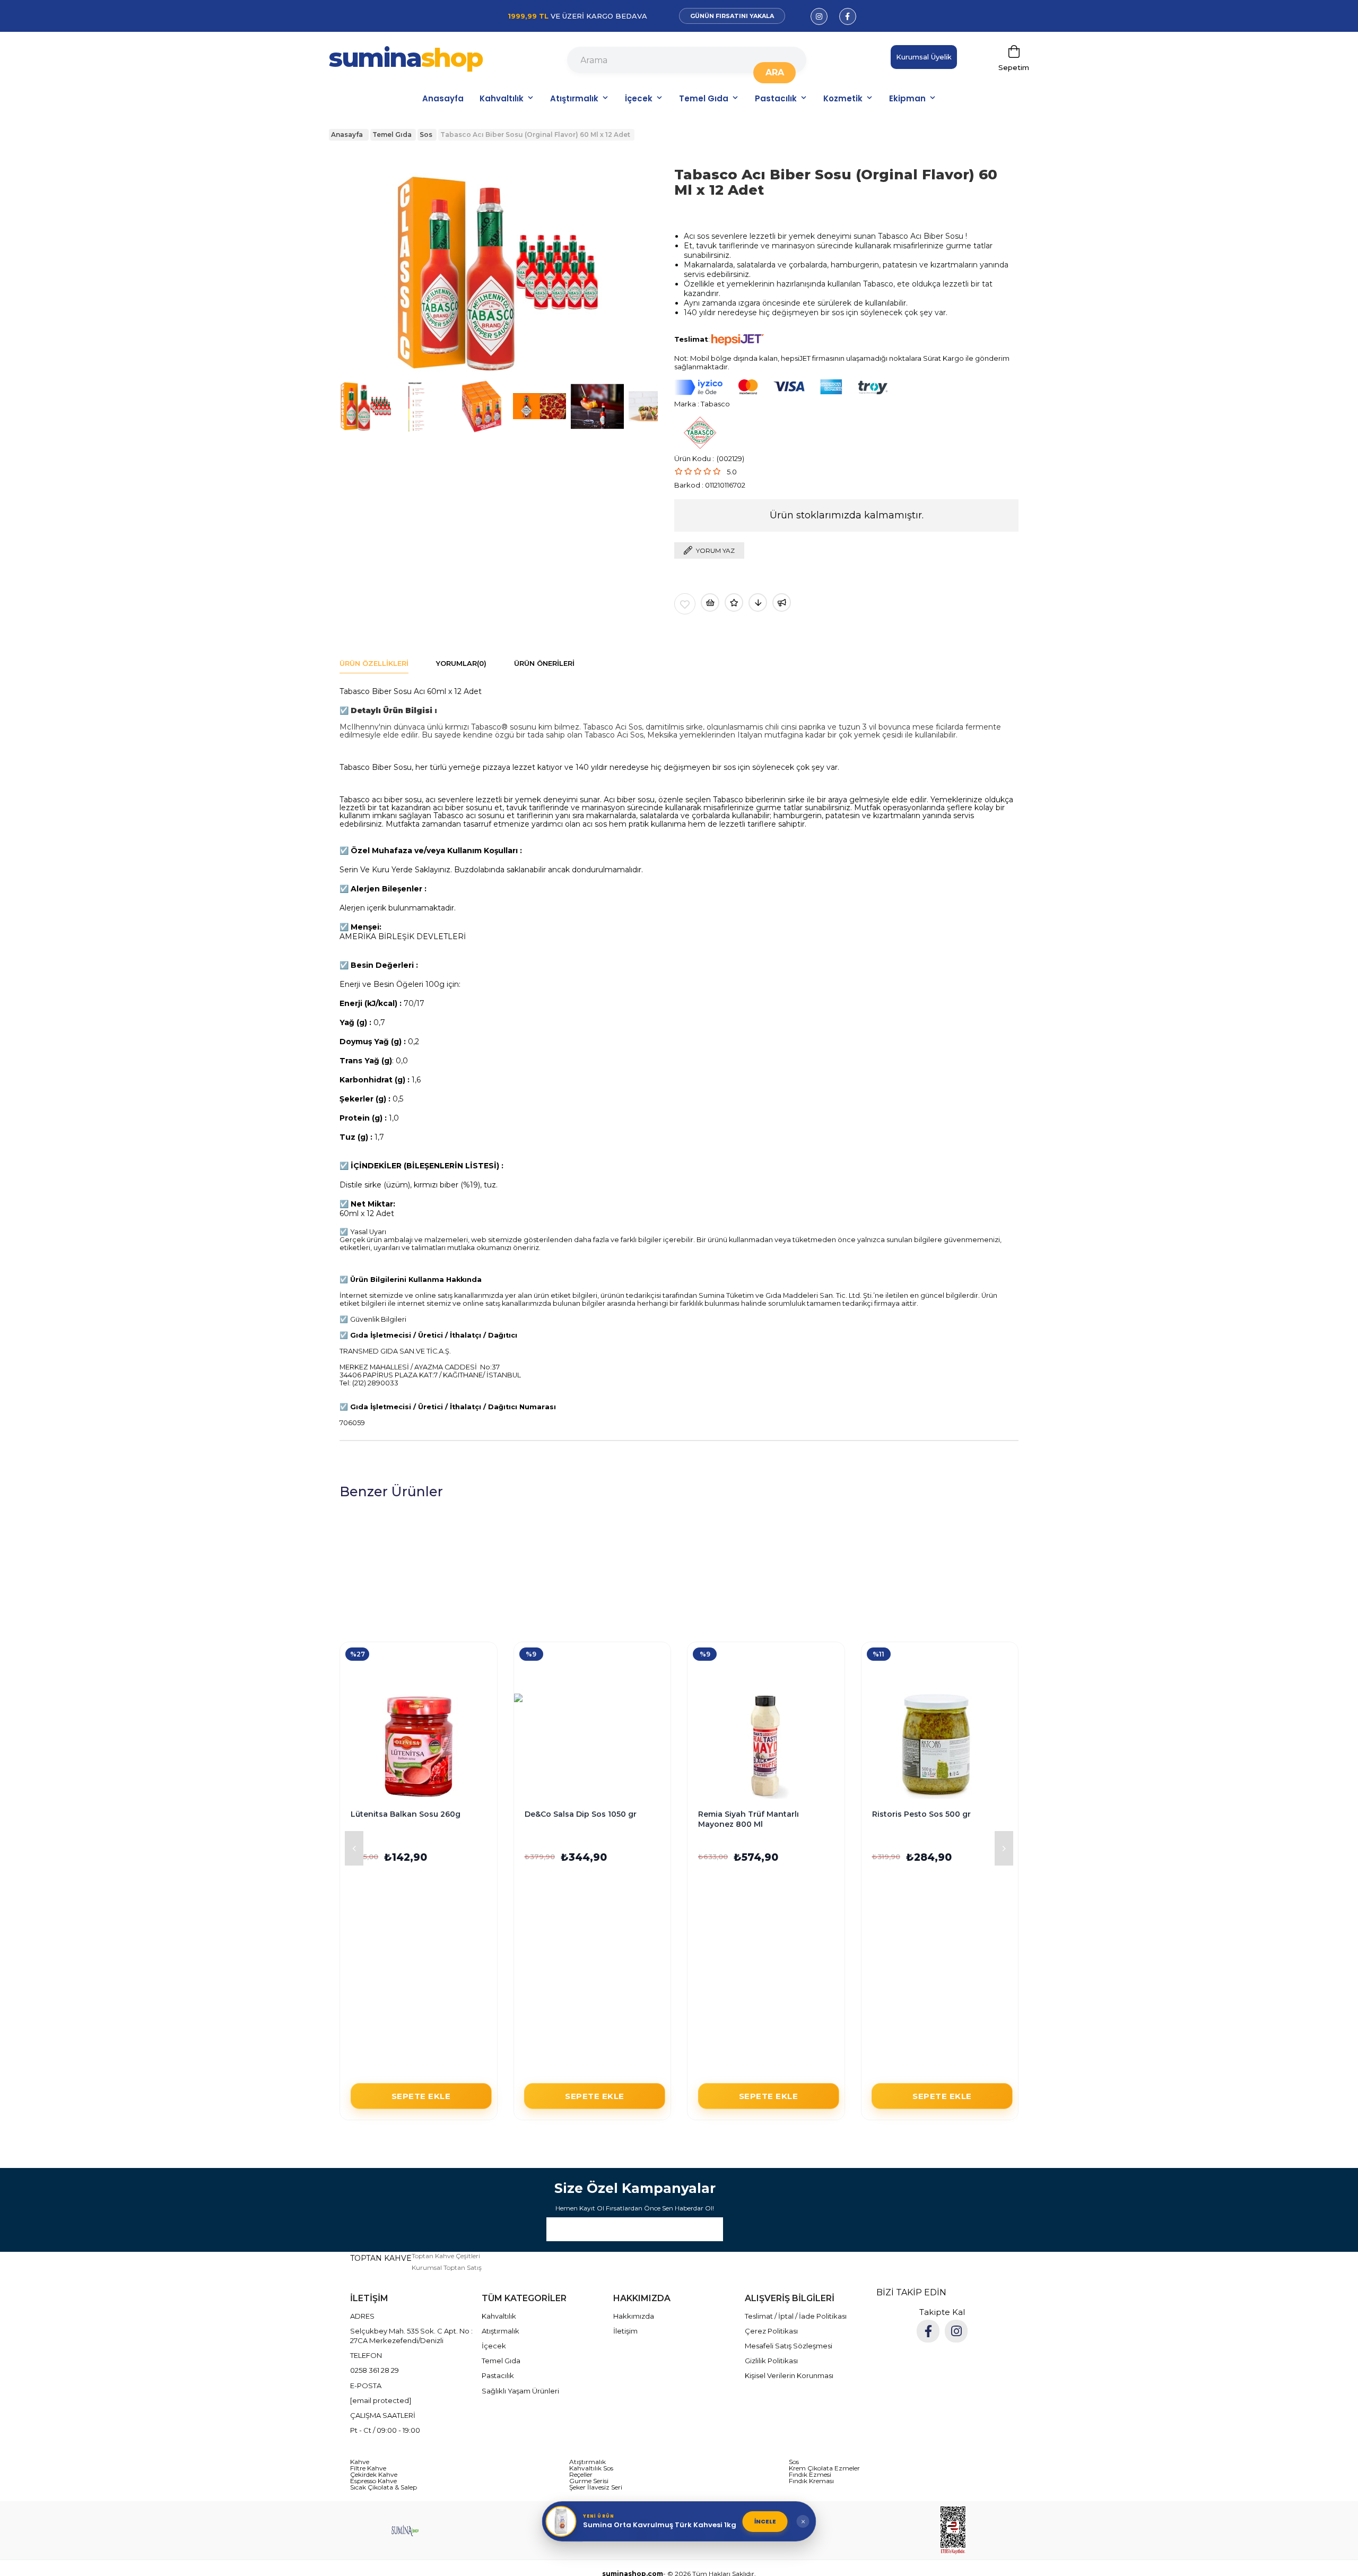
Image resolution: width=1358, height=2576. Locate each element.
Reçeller (581, 2475)
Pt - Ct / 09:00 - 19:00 (385, 2430)
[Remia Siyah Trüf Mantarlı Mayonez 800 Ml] (766, 1746)
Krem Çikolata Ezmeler (824, 2468)
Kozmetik (843, 98)
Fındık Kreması (811, 2481)
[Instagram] (956, 2331)
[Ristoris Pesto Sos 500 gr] (940, 1746)
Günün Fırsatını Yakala (732, 16)
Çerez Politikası (771, 2331)
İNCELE (765, 2521)
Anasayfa (443, 98)
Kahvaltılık (502, 98)
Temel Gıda (704, 98)
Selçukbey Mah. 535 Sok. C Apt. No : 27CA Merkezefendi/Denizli (411, 2336)
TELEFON (366, 2355)
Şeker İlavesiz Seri (596, 2487)
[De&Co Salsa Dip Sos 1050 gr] (593, 1746)
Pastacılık (776, 98)
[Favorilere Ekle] (685, 604)
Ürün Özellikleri (374, 663)
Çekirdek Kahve (374, 2475)
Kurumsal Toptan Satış (447, 2267)
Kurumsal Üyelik (924, 57)
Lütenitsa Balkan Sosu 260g (406, 1814)
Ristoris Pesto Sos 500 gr (921, 1814)
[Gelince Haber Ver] (782, 602)
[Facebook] (928, 2331)
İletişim (625, 2331)
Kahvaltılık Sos (591, 2468)
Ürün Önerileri (544, 663)
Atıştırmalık (574, 98)
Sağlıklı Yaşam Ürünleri (520, 2391)
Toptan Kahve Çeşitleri (446, 2256)
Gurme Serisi (589, 2481)
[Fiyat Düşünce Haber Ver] (758, 602)
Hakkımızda (634, 2316)
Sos (794, 2462)
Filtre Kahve (368, 2468)
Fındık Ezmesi (810, 2475)
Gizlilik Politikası (771, 2361)
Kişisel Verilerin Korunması (789, 2375)
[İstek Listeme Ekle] (710, 602)
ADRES (362, 2316)
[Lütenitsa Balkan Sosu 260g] (419, 1746)
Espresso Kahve (373, 2481)
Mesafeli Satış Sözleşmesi (789, 2346)
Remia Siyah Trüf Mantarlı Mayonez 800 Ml (748, 1819)
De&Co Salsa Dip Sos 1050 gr (581, 1814)
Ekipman (907, 98)
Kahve (360, 2462)
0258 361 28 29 (375, 2370)
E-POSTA (366, 2386)
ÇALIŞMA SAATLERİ (383, 2415)
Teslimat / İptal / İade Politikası (796, 2316)
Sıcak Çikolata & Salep (384, 2487)
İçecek (639, 98)
